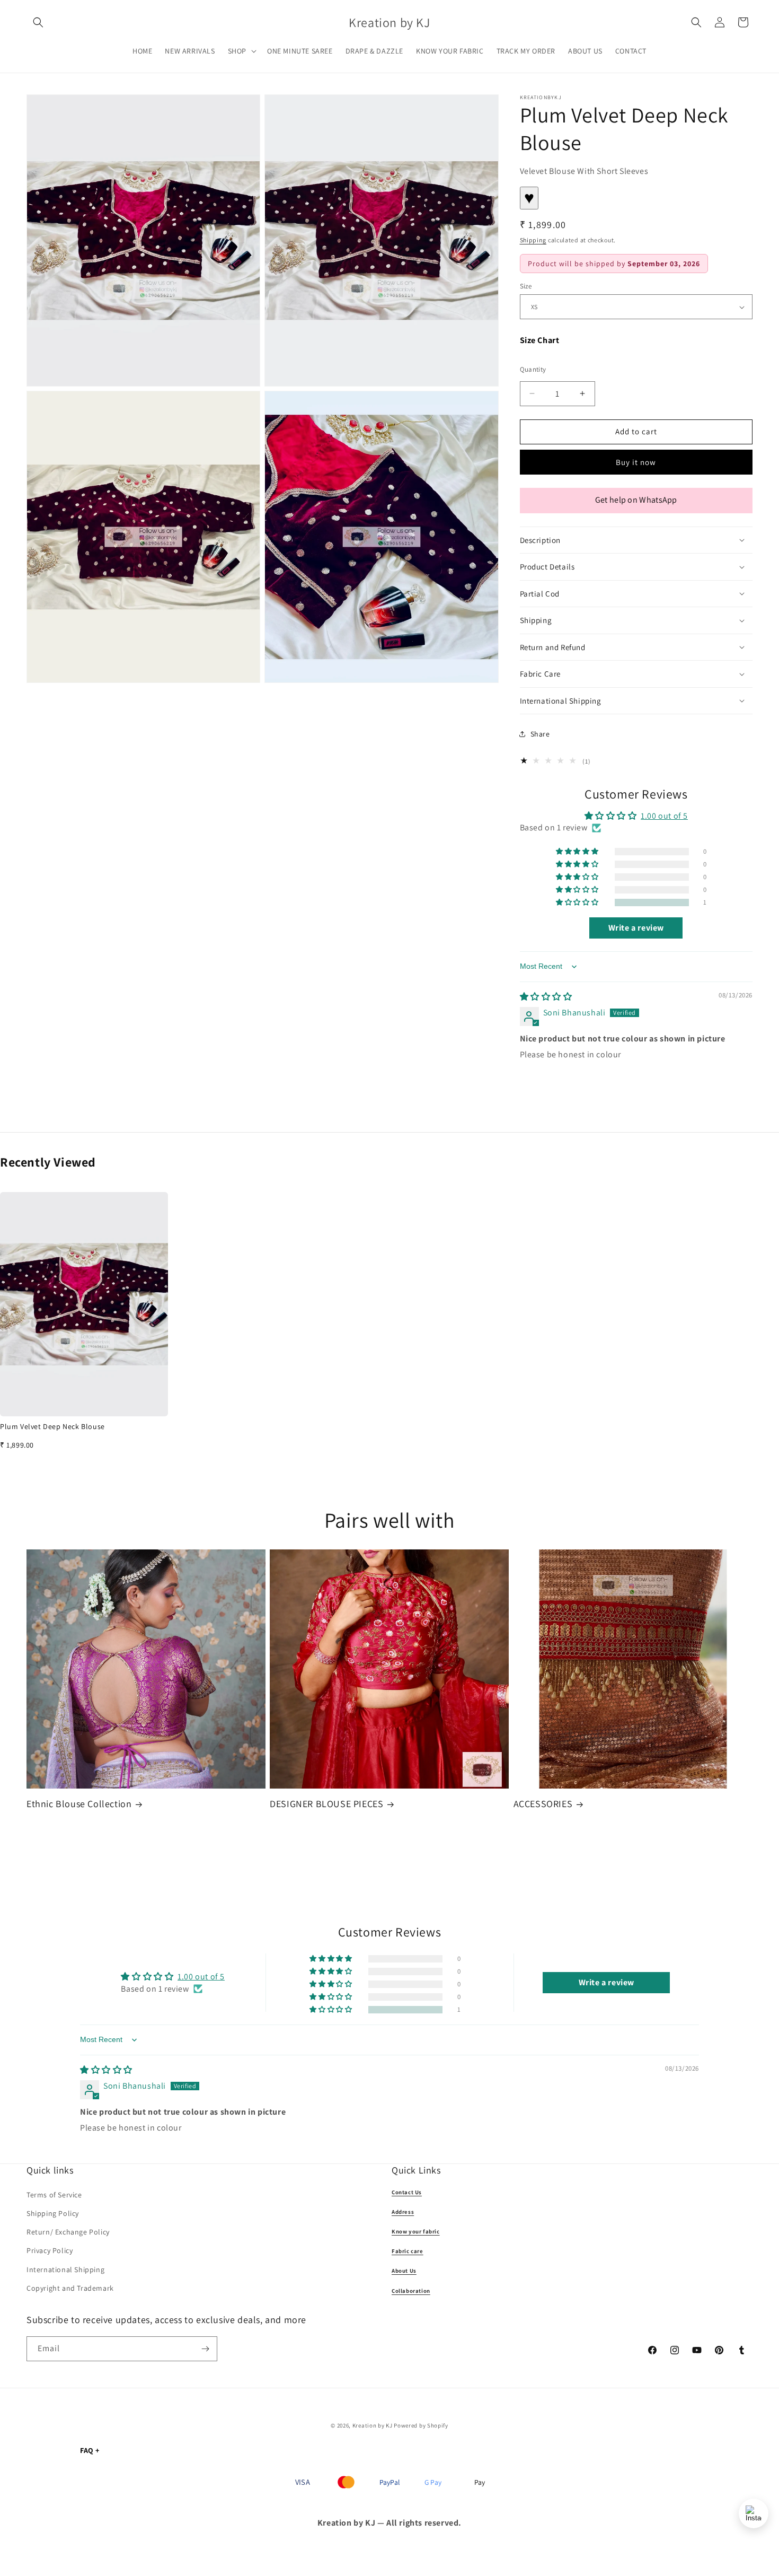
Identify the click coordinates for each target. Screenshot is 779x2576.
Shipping (533, 240)
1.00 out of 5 (664, 816)
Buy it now (636, 462)
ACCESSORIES (543, 1804)
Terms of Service (54, 2195)
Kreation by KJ (373, 2425)
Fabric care (408, 2251)
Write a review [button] (636, 928)
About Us (404, 2271)
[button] (38, 22)
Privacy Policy (50, 2250)
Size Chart (540, 340)
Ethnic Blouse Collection (79, 1804)
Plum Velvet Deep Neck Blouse (52, 1426)
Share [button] (540, 734)
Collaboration (411, 2291)
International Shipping (65, 2270)
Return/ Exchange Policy (68, 2232)
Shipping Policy (53, 2213)
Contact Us (407, 2192)
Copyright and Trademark (70, 2288)
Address (403, 2212)
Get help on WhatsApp (636, 500)
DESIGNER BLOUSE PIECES (326, 1804)
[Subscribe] (205, 2349)
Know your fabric (416, 2231)
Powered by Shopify (421, 2425)
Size (526, 286)
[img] (546, 997)
